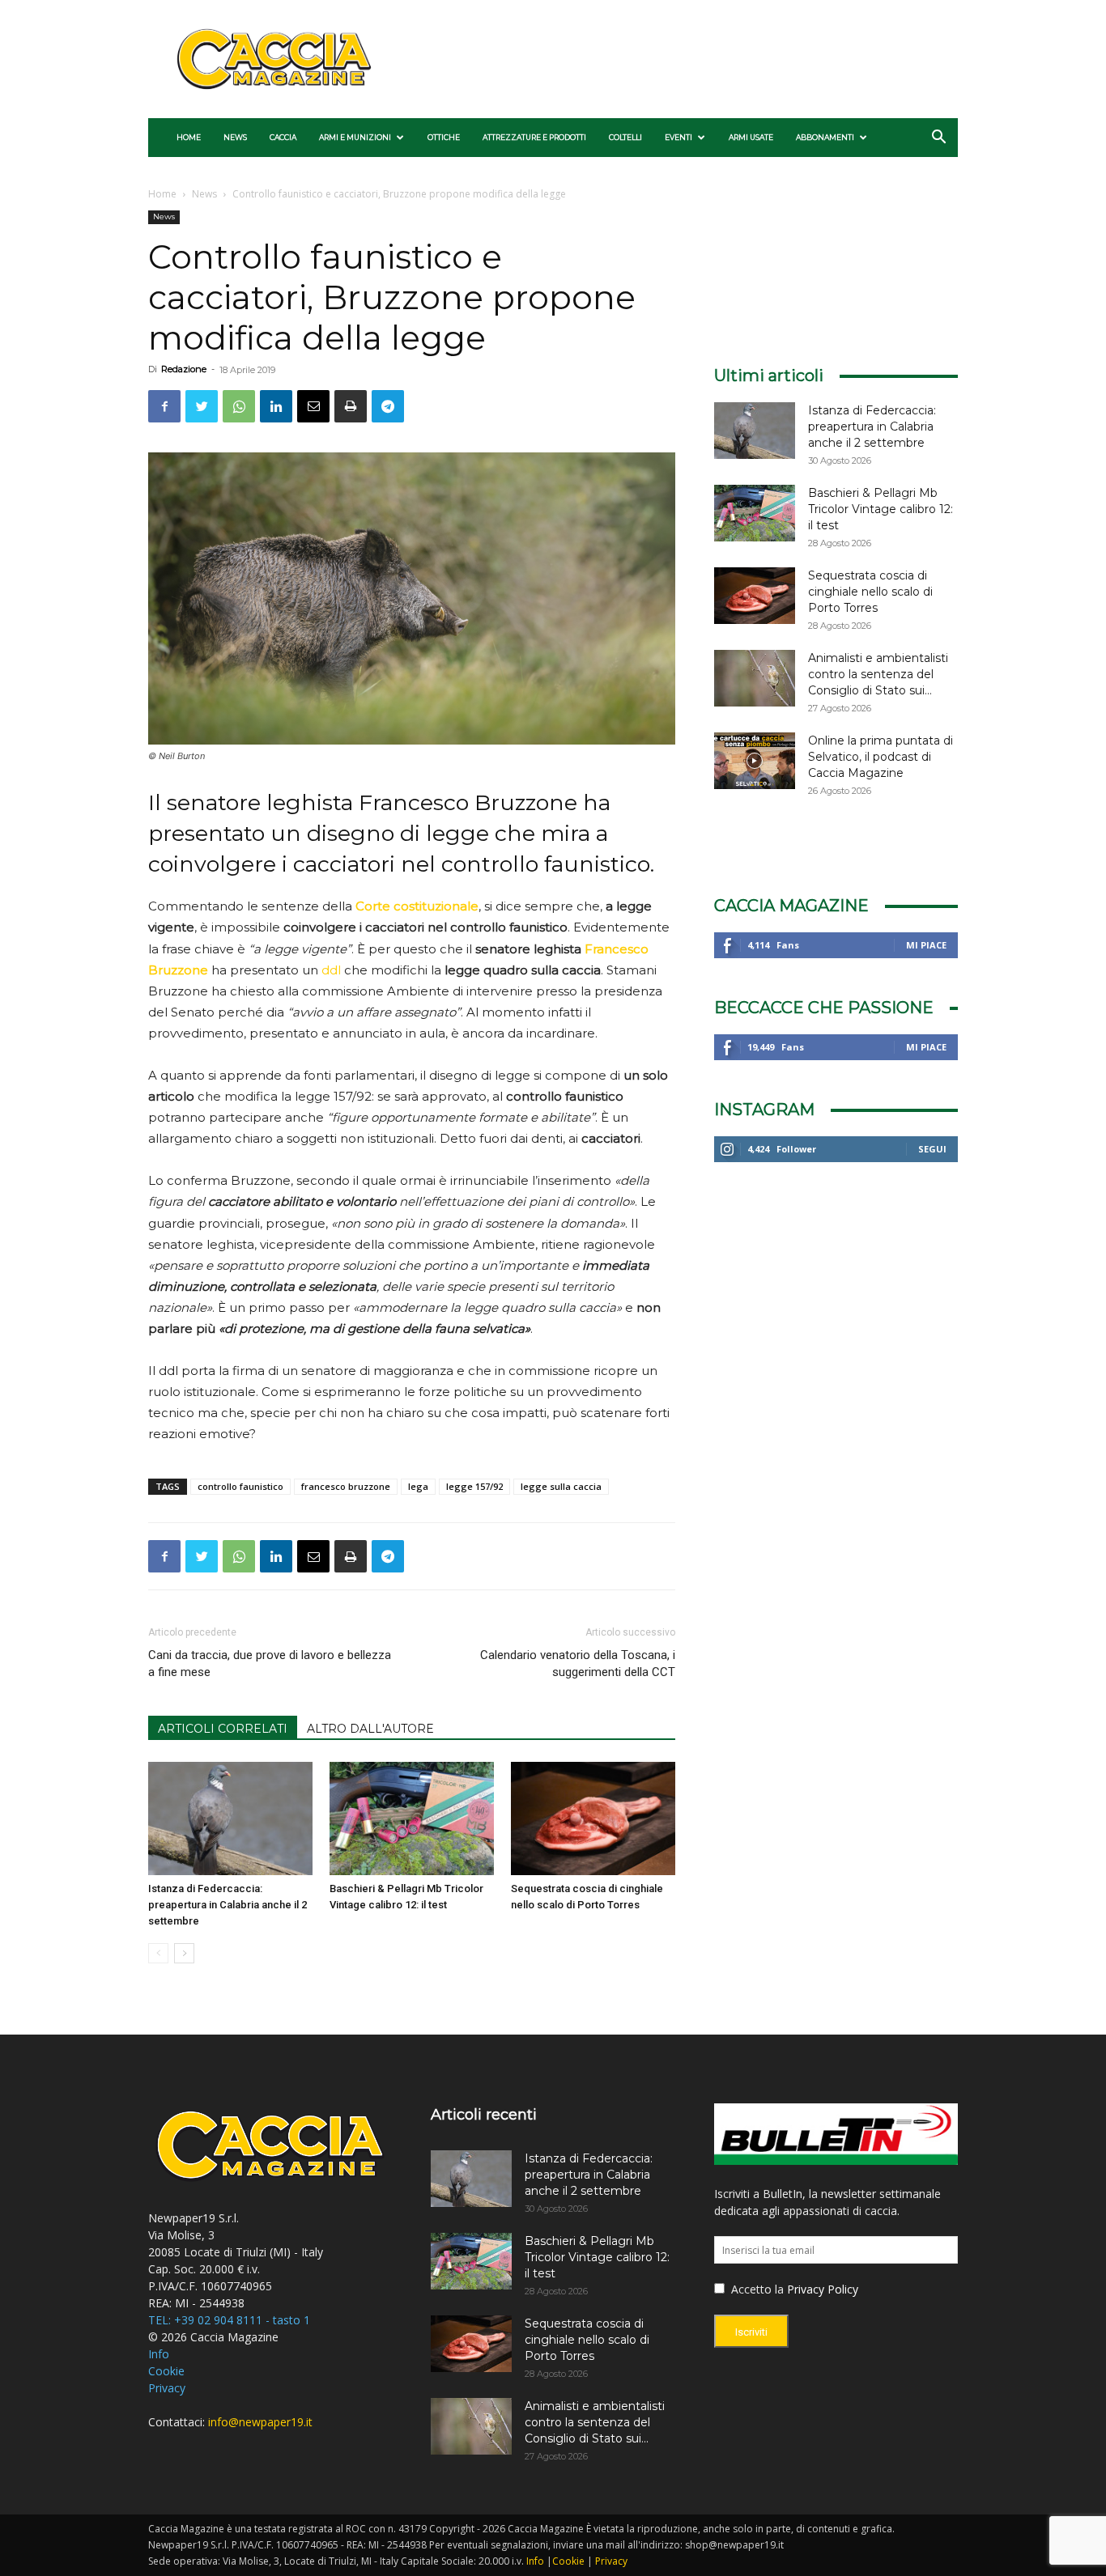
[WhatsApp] (239, 406)
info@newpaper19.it (260, 2422)
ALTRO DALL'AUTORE (370, 1729)
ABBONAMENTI (825, 137)
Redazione (184, 369)
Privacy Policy (823, 2289)
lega (418, 1486)
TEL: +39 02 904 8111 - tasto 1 (229, 2320)
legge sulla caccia (561, 1486)
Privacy (167, 2388)
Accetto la (756, 2289)
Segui (932, 1149)
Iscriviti (751, 2332)
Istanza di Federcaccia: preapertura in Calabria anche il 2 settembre (228, 1905)
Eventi (678, 137)
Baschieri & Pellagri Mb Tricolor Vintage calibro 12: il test (881, 509)
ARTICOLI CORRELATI (223, 1729)
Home (189, 137)
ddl (331, 970)
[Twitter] (202, 406)
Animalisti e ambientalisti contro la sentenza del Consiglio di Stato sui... (878, 674)
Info (159, 2354)
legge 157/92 (474, 1486)
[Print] (351, 406)
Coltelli (625, 137)
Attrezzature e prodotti (534, 137)
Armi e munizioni (355, 137)
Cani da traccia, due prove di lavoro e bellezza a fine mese (270, 1664)
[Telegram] (388, 406)
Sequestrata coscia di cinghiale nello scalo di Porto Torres (870, 592)
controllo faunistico (240, 1486)
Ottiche (444, 137)
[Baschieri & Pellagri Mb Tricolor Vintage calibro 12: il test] (412, 1818)
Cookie (166, 2371)
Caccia (283, 137)
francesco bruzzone (346, 1486)
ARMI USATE (751, 137)
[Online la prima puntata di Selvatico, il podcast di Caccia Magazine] (755, 761)
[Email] (313, 406)
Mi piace (926, 945)
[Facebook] (164, 406)
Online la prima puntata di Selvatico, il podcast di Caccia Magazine (881, 757)
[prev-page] (158, 1953)
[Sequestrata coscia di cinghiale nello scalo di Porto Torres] (593, 1818)
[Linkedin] (276, 406)
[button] (938, 139)
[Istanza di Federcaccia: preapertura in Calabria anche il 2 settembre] (230, 1818)
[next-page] (184, 1953)
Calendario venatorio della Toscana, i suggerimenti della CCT (577, 1664)
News (235, 137)
